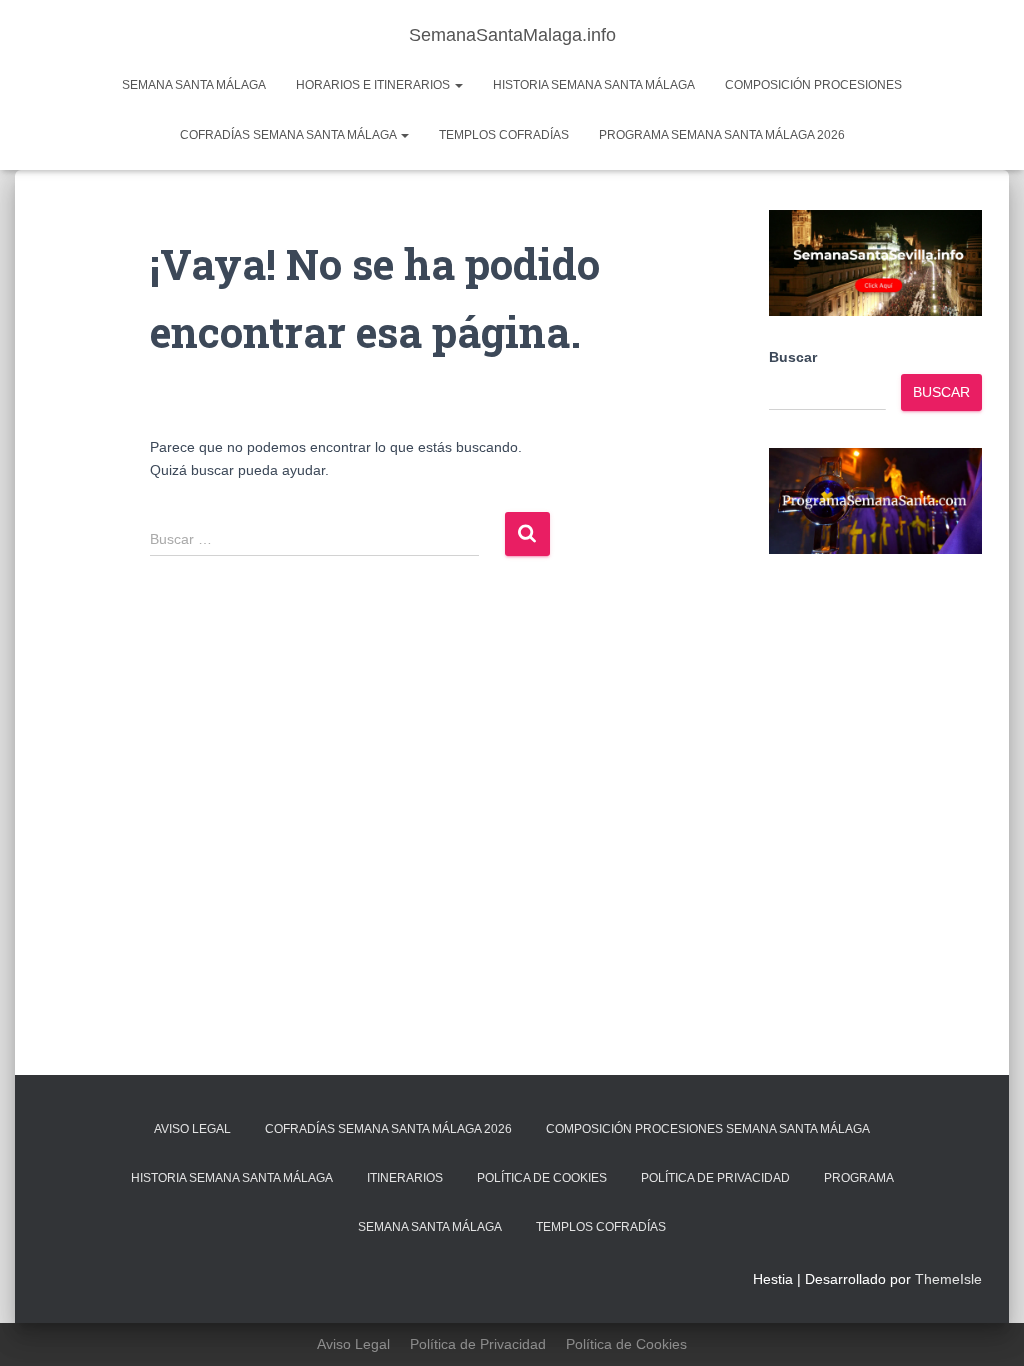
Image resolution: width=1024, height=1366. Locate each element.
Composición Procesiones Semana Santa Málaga (708, 1129)
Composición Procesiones (813, 85)
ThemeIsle (948, 1279)
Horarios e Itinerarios (374, 85)
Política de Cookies (542, 1178)
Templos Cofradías (504, 135)
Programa (859, 1178)
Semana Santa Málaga (194, 85)
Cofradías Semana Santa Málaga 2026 (388, 1129)
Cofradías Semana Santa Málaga (289, 135)
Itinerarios (405, 1178)
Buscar (793, 357)
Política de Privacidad (715, 1178)
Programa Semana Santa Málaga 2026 (722, 135)
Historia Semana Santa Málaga (594, 85)
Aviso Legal (192, 1129)
